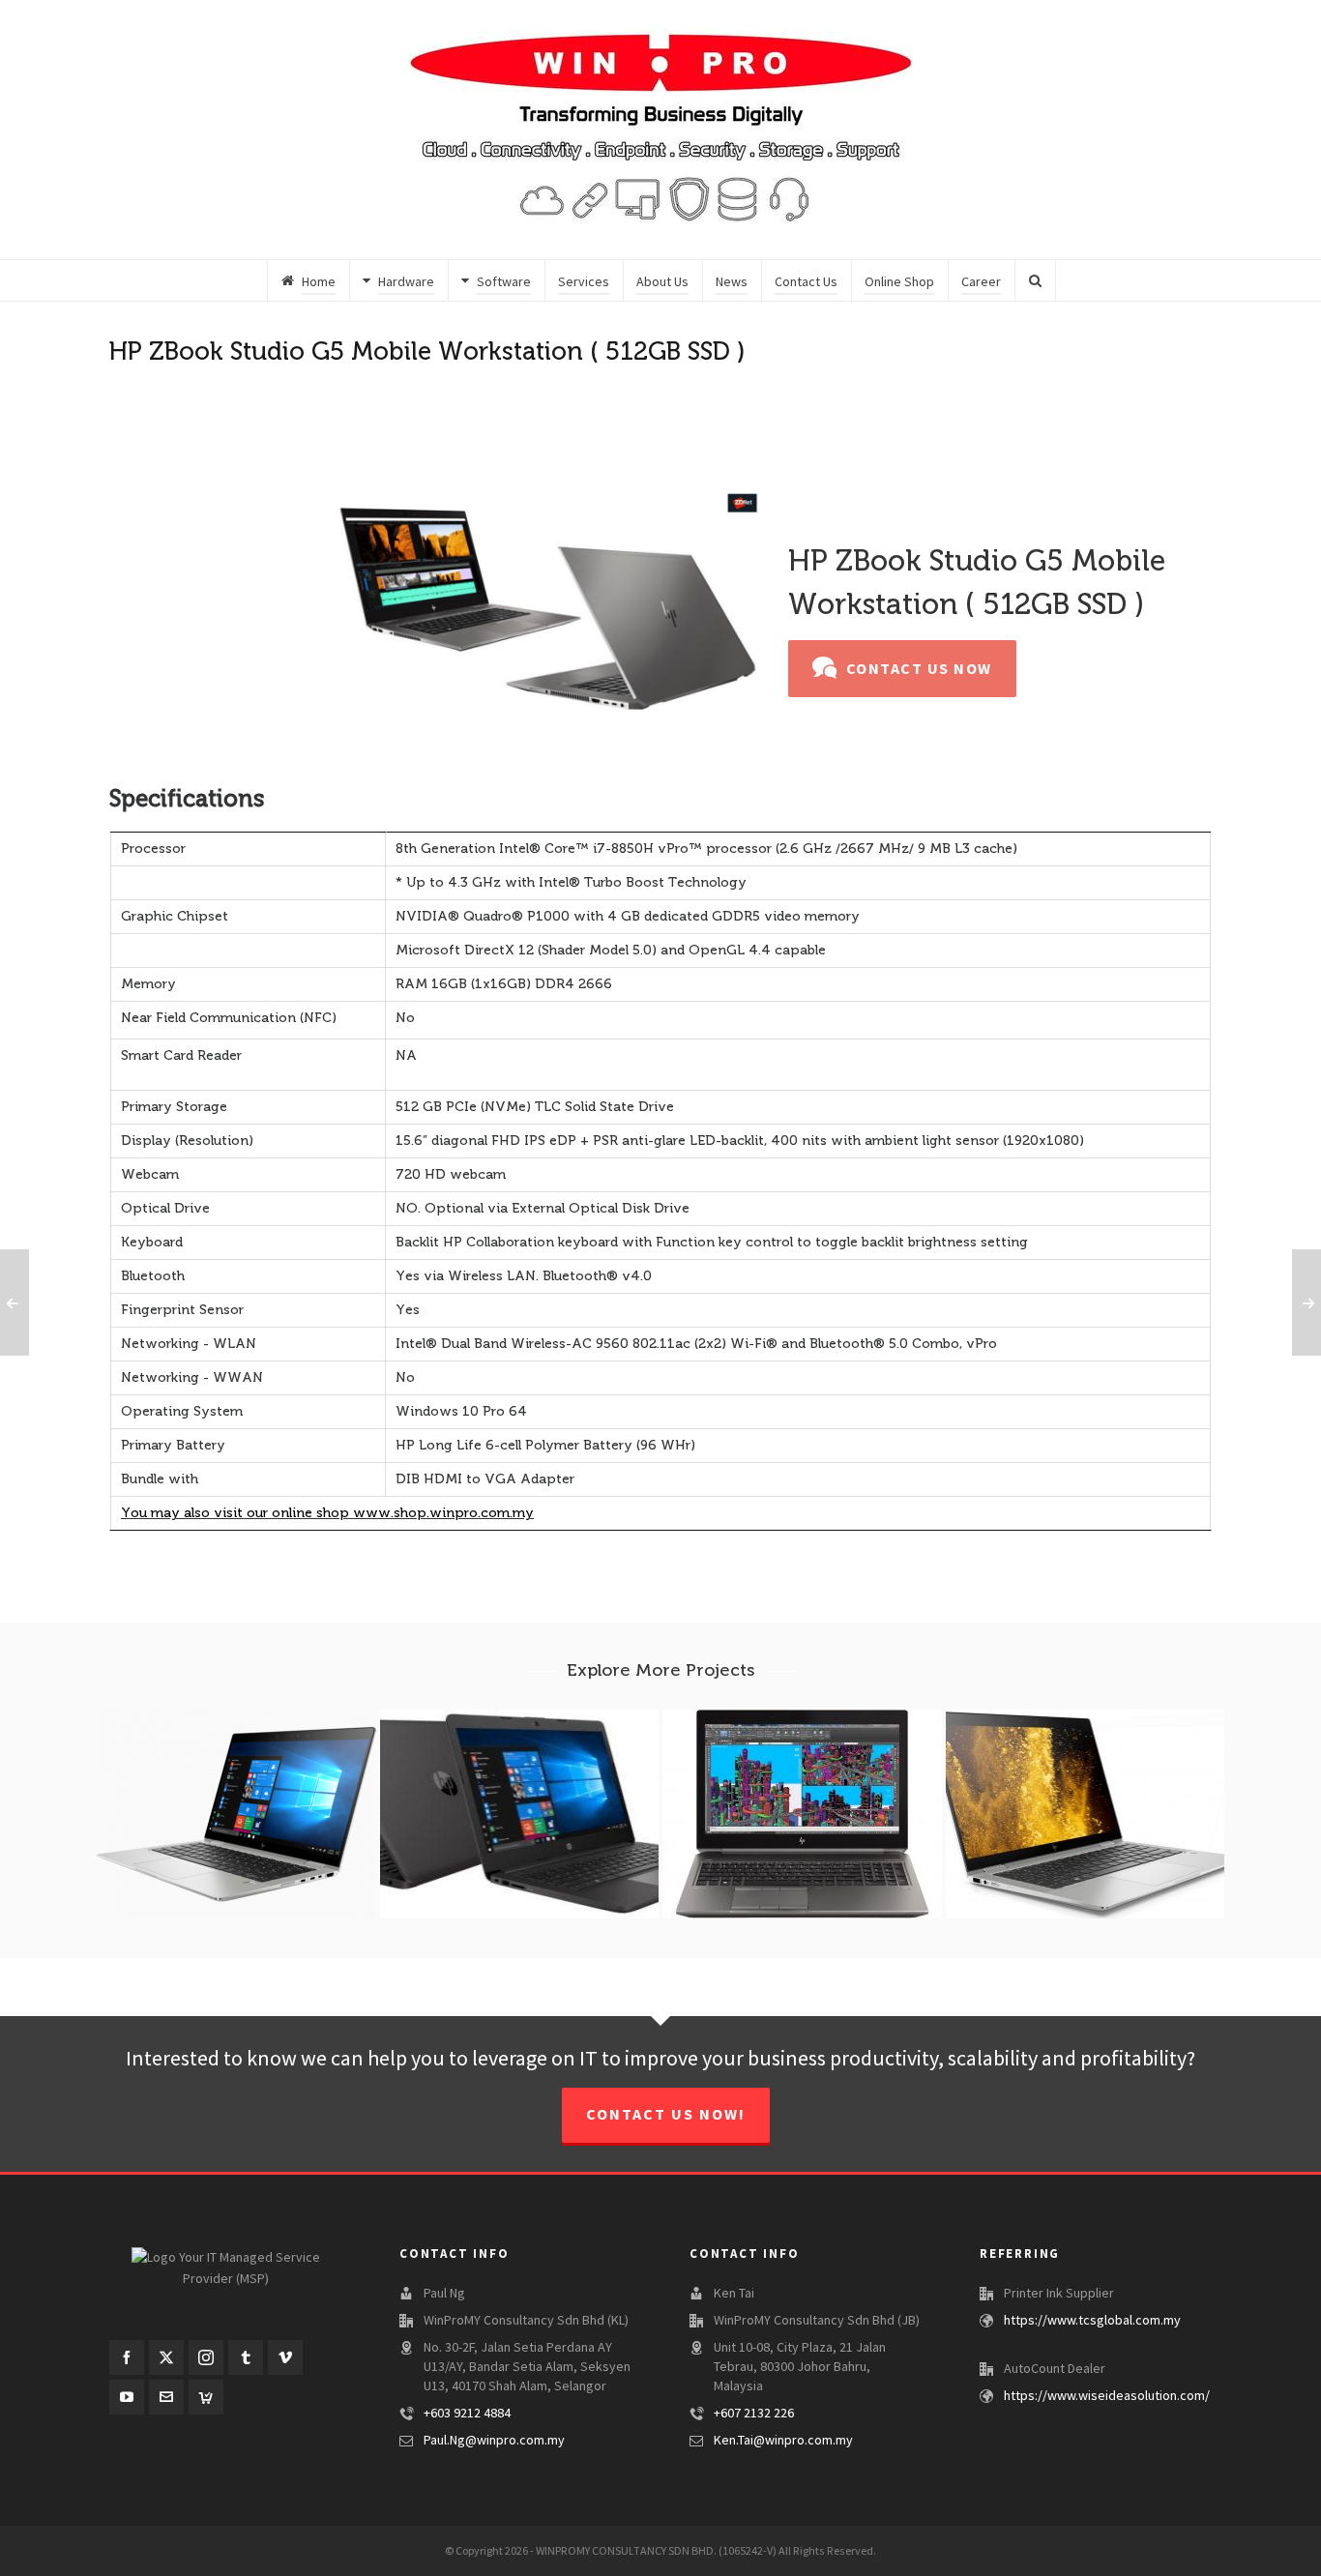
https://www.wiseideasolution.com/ (1107, 2396)
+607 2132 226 (754, 2414)
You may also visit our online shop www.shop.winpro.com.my (327, 1513)
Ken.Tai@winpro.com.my (783, 2441)
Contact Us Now (919, 669)
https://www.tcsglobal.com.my (1092, 2321)
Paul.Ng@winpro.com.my (494, 2441)
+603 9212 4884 (467, 2414)
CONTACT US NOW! (666, 2115)
